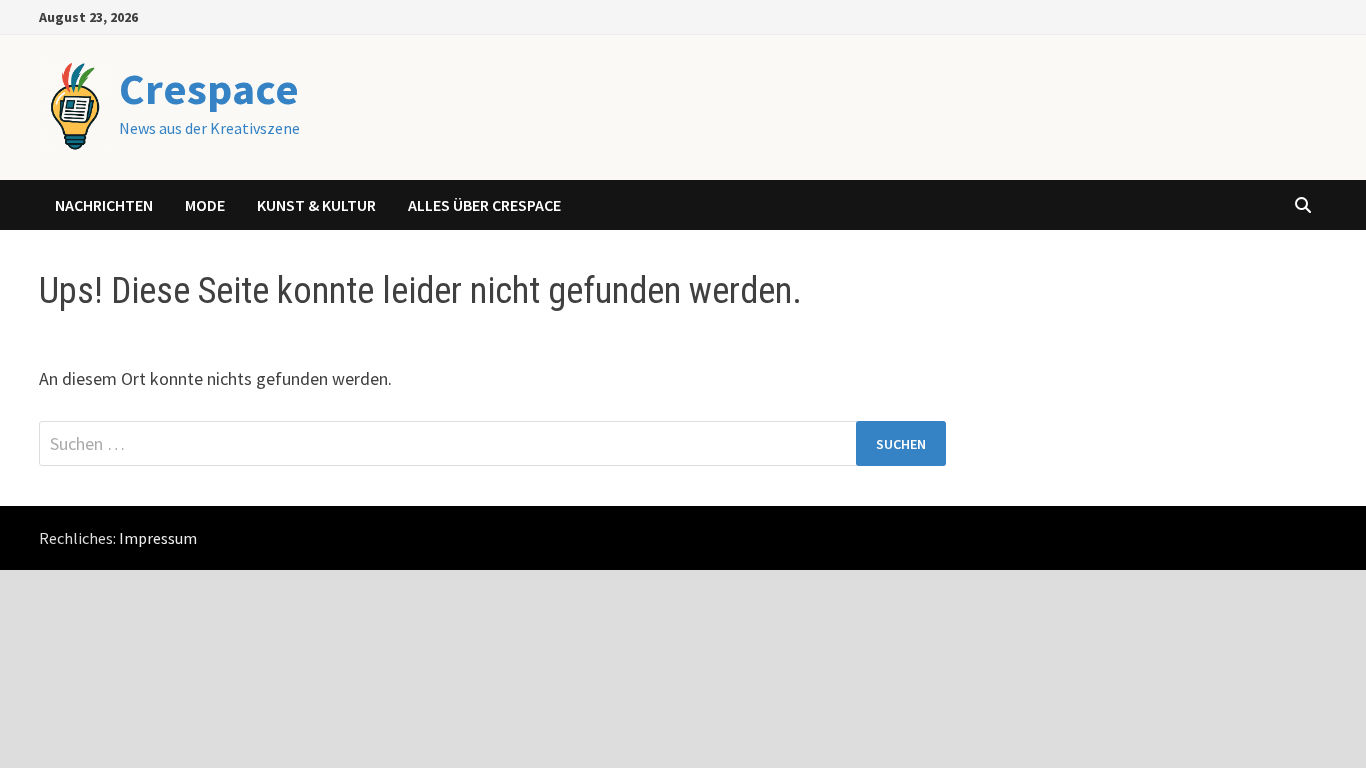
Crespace (209, 88)
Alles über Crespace (484, 205)
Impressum (158, 538)
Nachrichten (104, 205)
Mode (205, 205)
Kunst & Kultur (316, 205)
